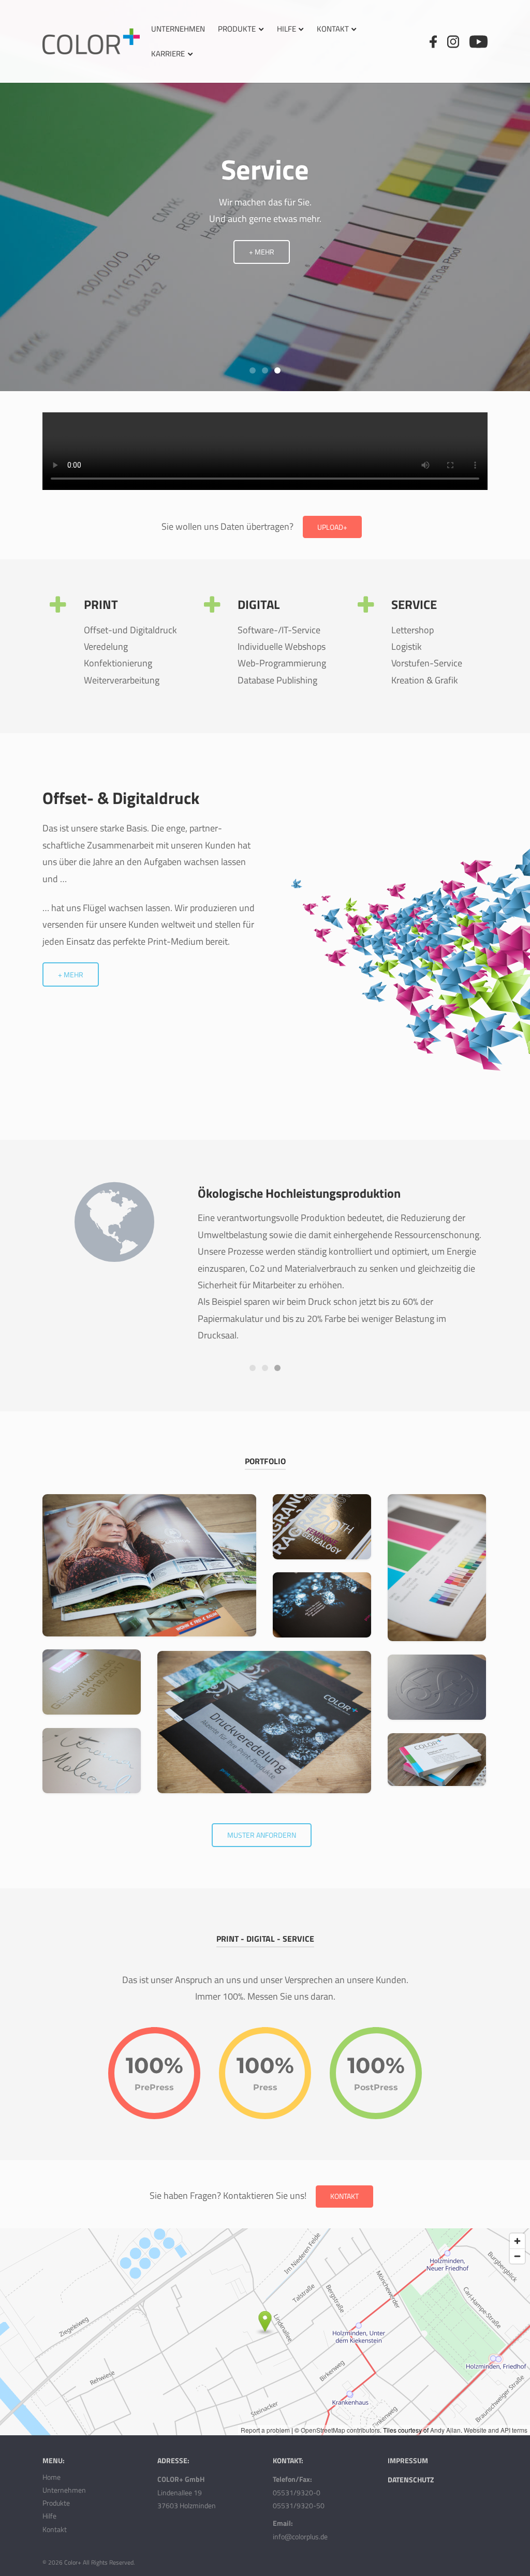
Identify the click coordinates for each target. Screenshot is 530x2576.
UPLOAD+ (332, 527)
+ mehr (262, 252)
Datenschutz (411, 2480)
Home (51, 2477)
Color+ (73, 2562)
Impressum (408, 2460)
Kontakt (333, 29)
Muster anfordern (262, 1835)
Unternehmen (178, 29)
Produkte (237, 29)
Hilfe (286, 29)
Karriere (168, 54)
